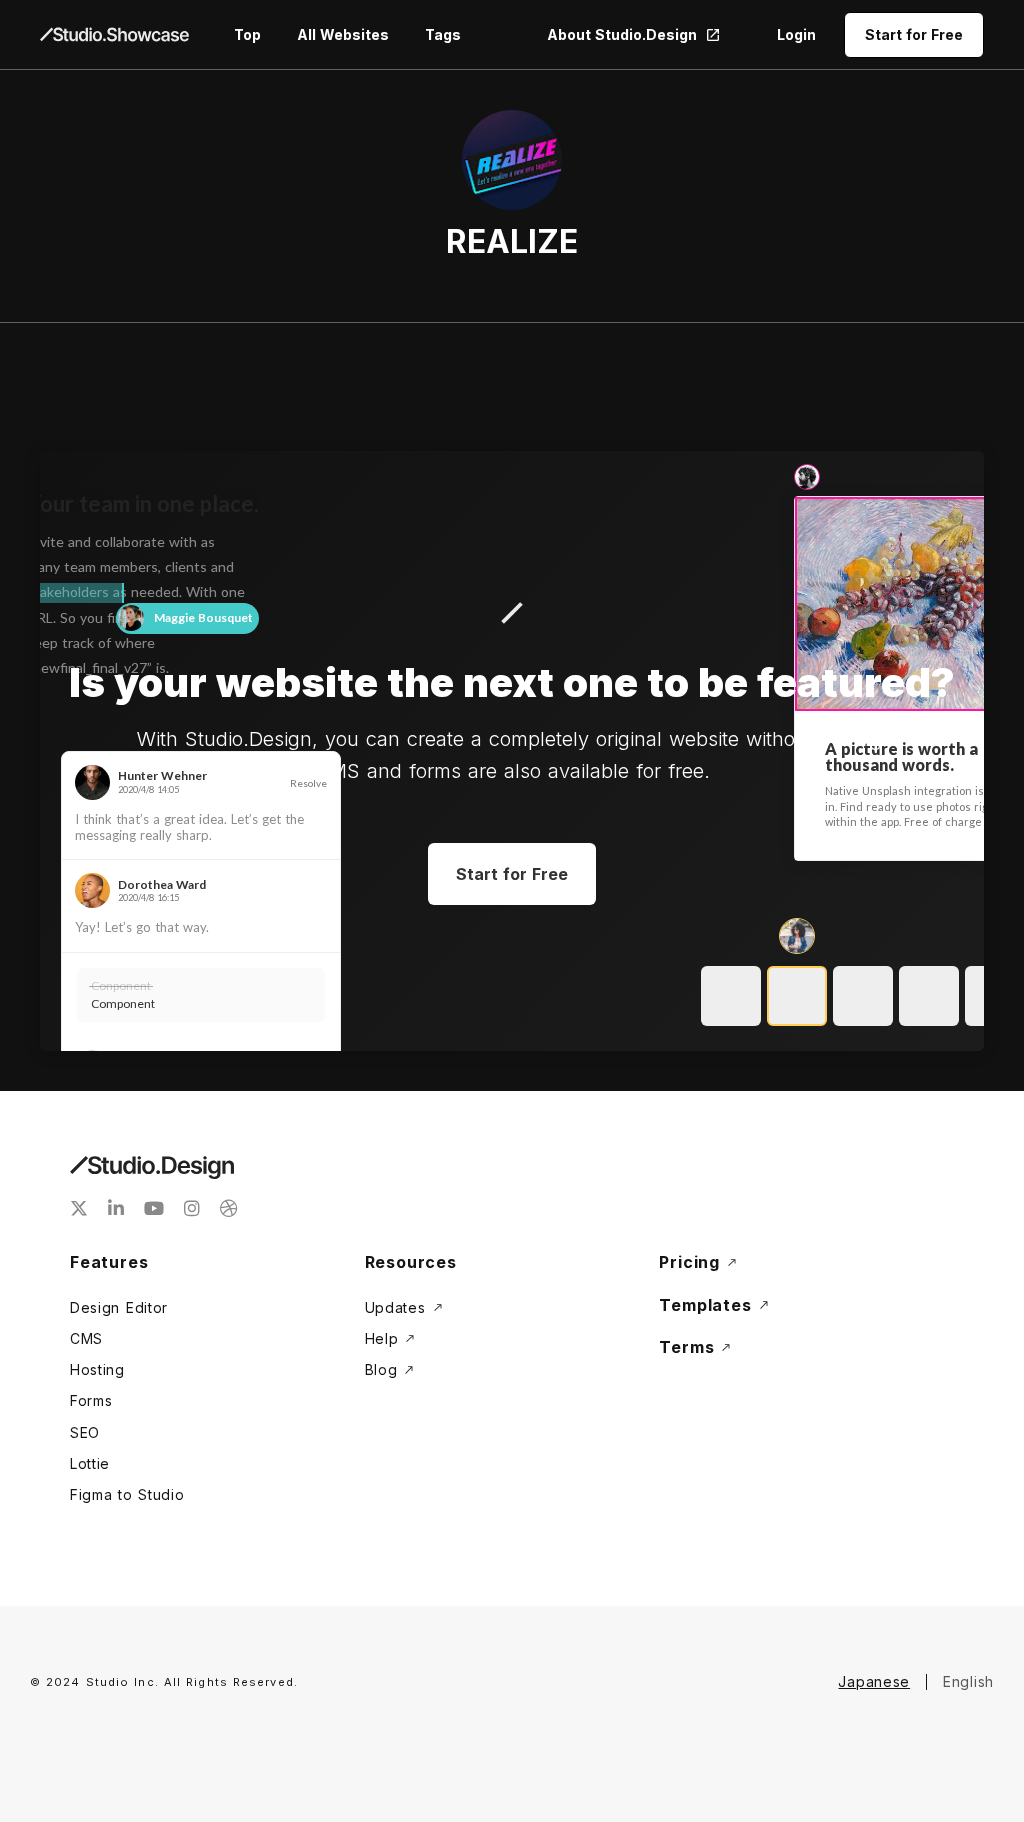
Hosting (97, 1369)
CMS (86, 1338)
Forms (91, 1400)
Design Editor (119, 1307)
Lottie (90, 1463)
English (968, 1681)
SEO (85, 1432)
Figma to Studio (127, 1494)
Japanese (874, 1681)
